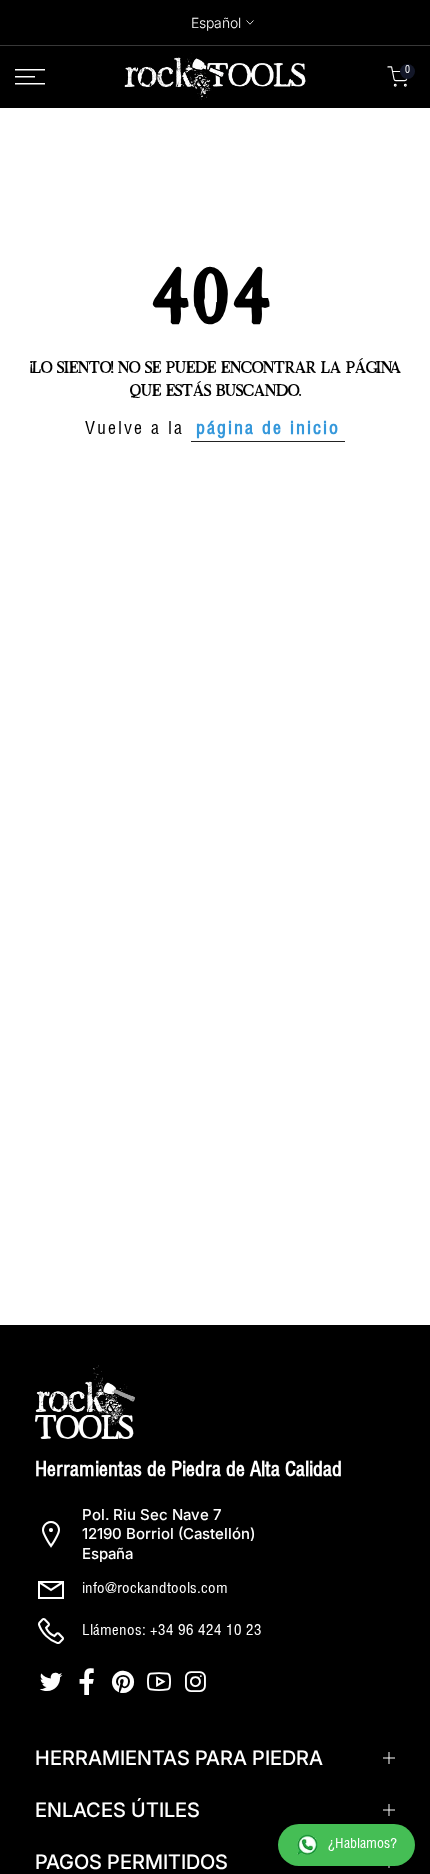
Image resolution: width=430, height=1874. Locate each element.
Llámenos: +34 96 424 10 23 (172, 1631)
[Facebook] (89, 1682)
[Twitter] (53, 1682)
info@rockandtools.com (155, 1589)
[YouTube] (161, 1682)
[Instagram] (197, 1682)
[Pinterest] (125, 1682)
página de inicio (268, 430)
